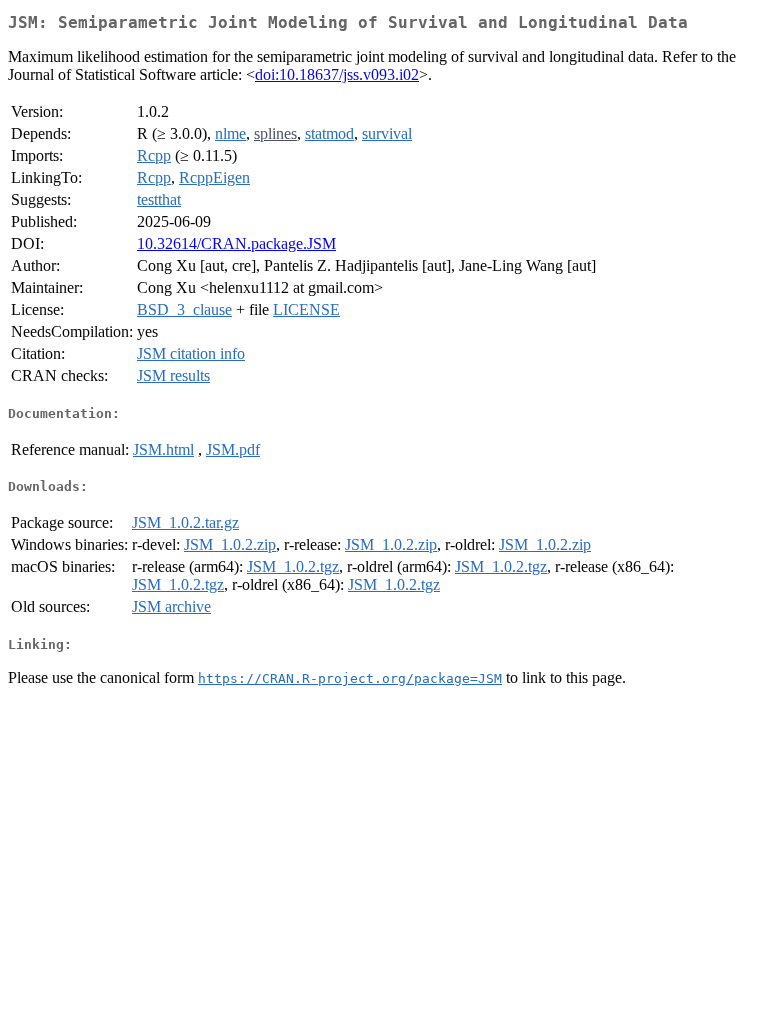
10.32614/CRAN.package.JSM (236, 243)
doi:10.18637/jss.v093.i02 (337, 74)
